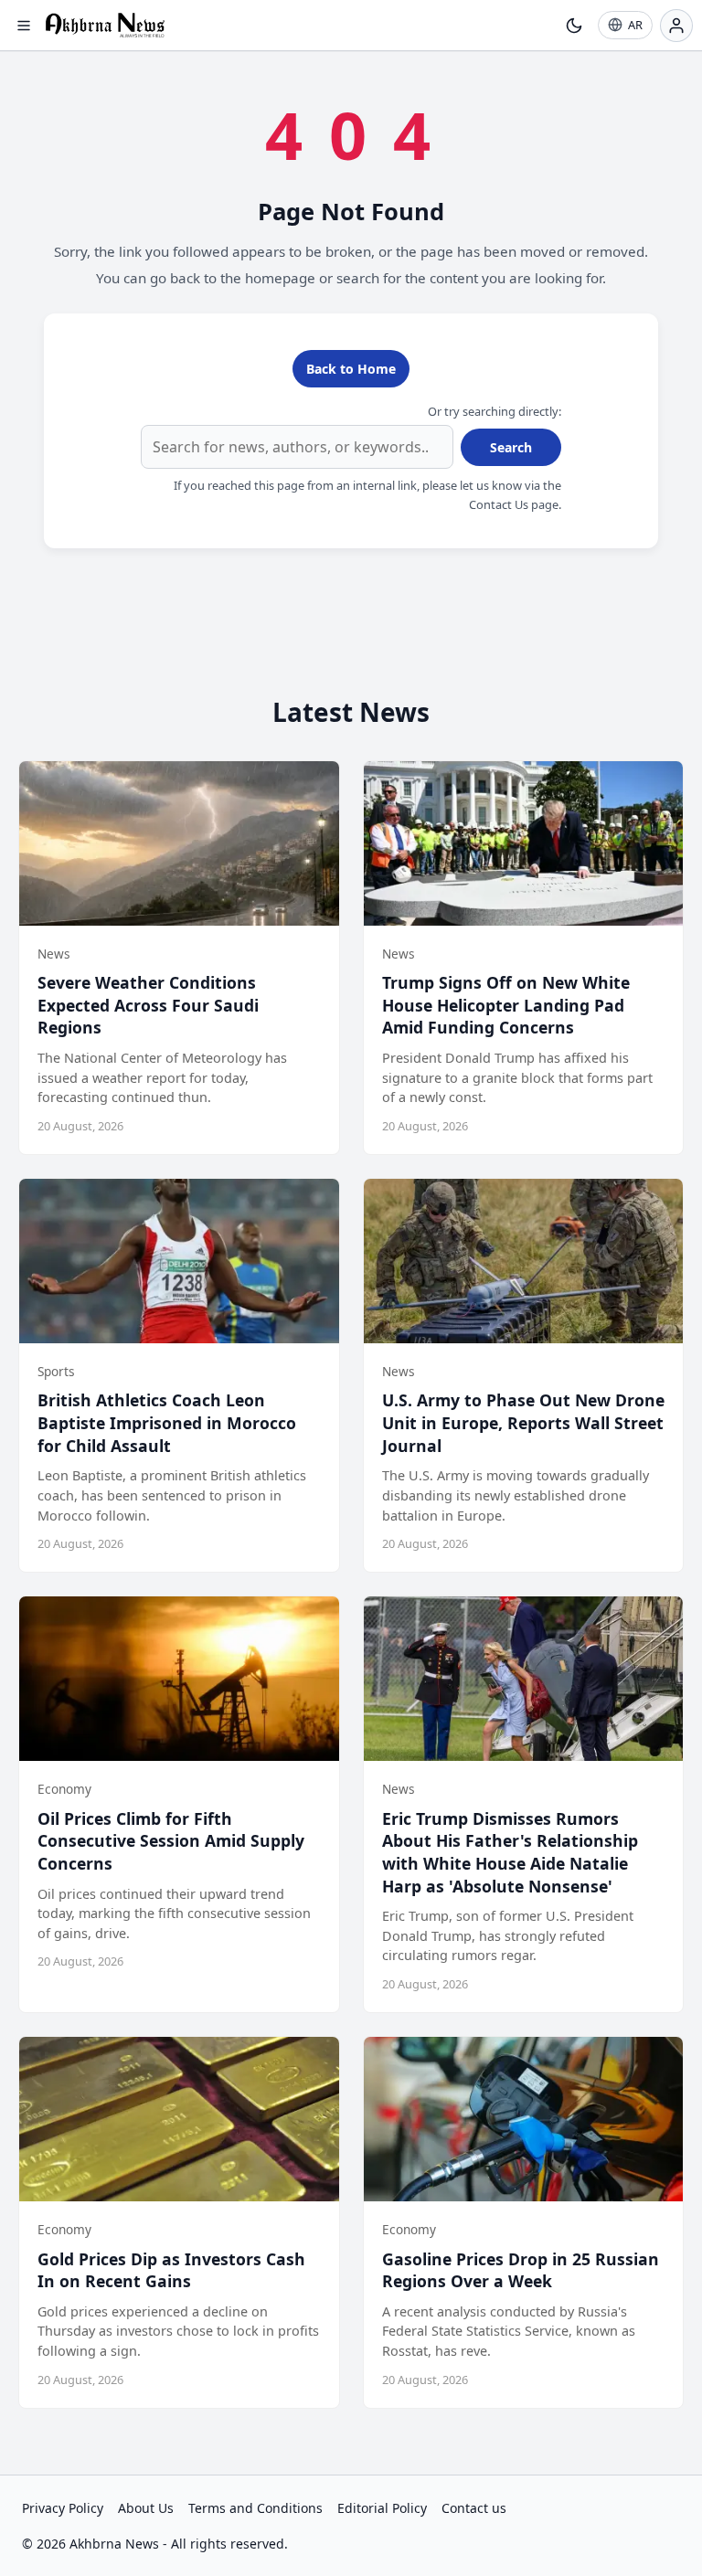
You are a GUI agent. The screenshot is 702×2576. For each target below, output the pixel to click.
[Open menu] (24, 26)
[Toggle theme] (574, 26)
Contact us (474, 2508)
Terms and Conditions (255, 2508)
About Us (146, 2508)
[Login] (676, 26)
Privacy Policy (63, 2508)
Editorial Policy (382, 2508)
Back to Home (351, 369)
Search (511, 447)
